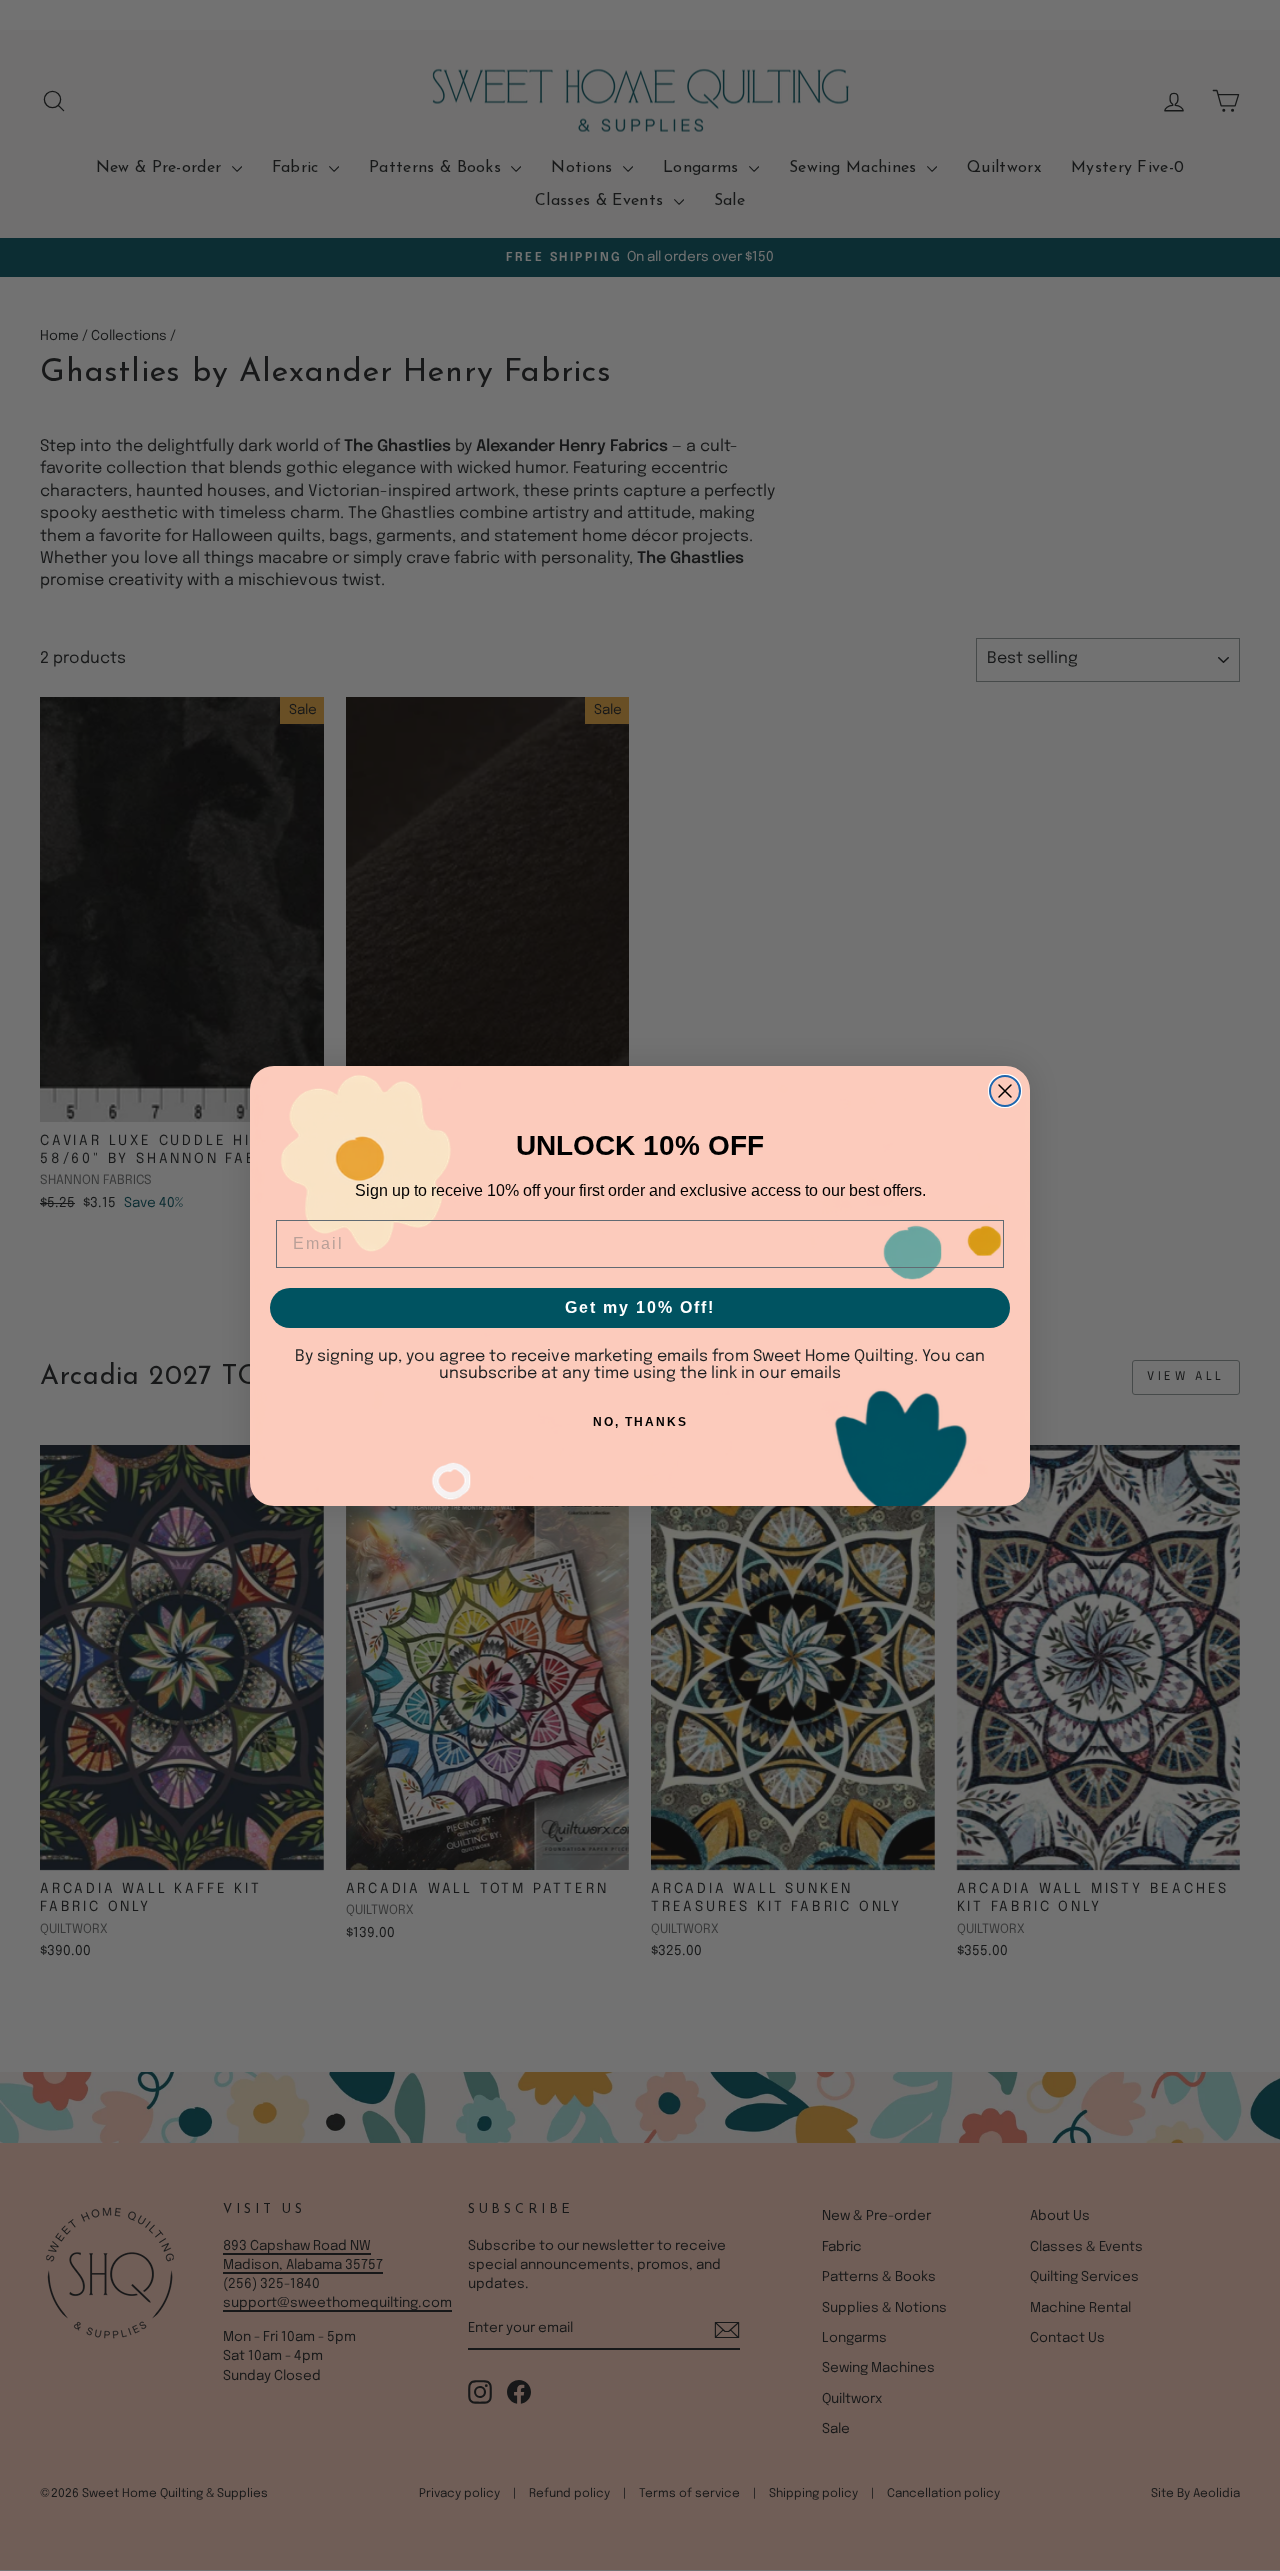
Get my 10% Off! (640, 1307)
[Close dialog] (1005, 1091)
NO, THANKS (640, 1422)
